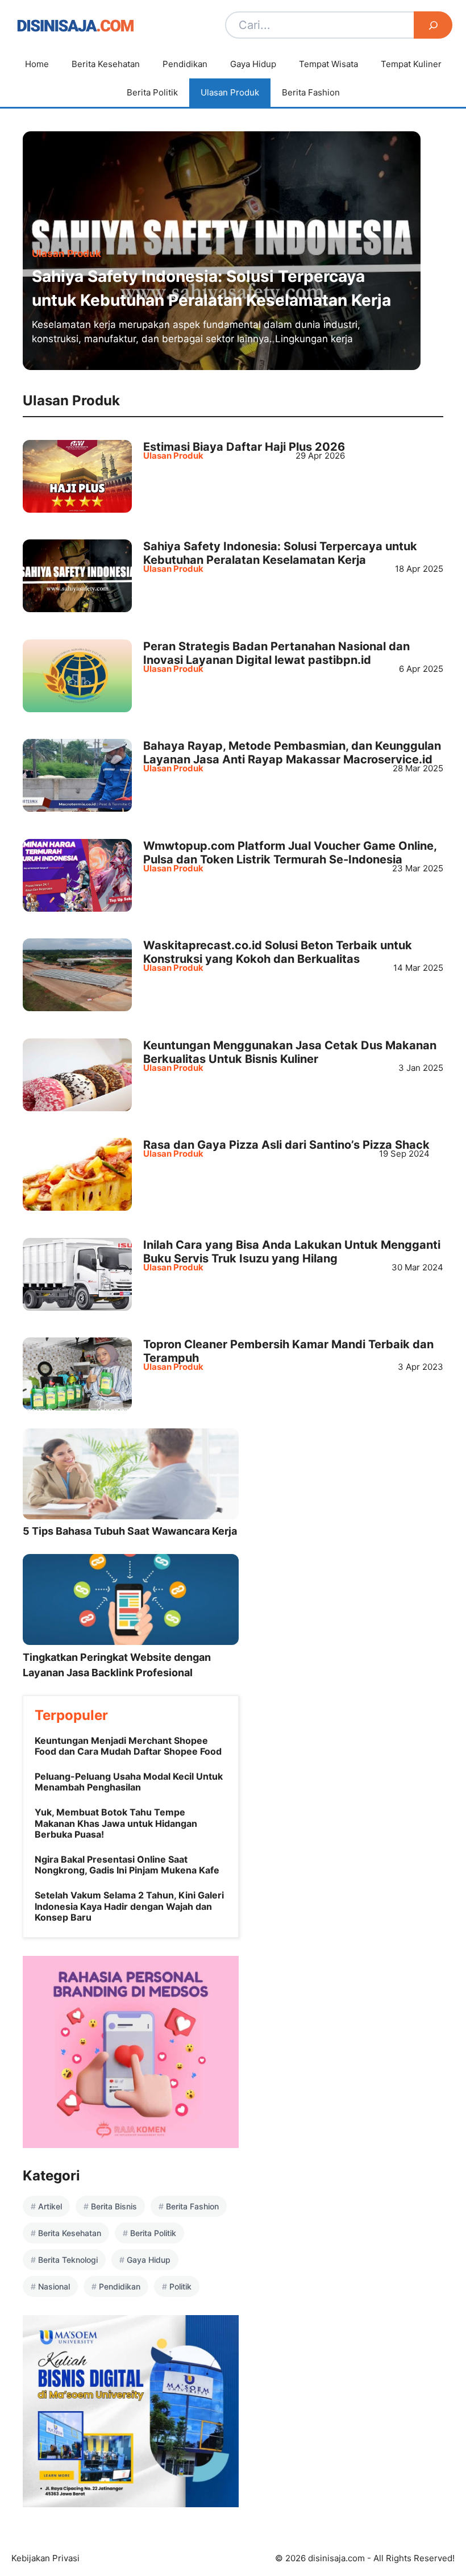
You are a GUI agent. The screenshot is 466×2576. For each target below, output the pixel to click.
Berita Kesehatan (106, 64)
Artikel (50, 2206)
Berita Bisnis (114, 2206)
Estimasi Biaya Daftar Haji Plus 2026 (244, 447)
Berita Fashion (311, 92)
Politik (180, 2286)
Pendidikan (185, 64)
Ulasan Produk (230, 92)
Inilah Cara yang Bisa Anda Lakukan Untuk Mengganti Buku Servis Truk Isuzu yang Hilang (292, 1252)
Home (37, 64)
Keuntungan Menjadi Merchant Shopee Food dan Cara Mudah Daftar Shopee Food (128, 1746)
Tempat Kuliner (411, 64)
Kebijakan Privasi (45, 2558)
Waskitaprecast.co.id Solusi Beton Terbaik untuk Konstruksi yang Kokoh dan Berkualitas (278, 952)
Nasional (54, 2286)
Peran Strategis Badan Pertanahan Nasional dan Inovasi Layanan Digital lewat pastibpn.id (276, 653)
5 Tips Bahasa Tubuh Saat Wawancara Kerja (130, 1531)
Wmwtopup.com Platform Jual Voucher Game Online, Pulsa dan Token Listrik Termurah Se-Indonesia (290, 853)
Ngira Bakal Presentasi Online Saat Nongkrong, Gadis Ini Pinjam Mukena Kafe (127, 1865)
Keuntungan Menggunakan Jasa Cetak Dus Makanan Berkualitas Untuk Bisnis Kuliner (290, 1052)
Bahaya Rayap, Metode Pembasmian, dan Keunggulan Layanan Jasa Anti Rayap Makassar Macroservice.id (292, 753)
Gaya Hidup (253, 64)
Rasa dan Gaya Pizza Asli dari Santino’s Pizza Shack (286, 1145)
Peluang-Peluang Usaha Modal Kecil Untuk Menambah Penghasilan (129, 1782)
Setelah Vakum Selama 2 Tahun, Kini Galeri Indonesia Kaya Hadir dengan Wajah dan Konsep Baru (129, 1906)
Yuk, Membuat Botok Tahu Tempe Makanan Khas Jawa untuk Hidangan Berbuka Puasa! (116, 1823)
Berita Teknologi (68, 2260)
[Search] (433, 25)
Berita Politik (152, 92)
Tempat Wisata (328, 64)
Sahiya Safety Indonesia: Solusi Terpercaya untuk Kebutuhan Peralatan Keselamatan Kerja (280, 553)
